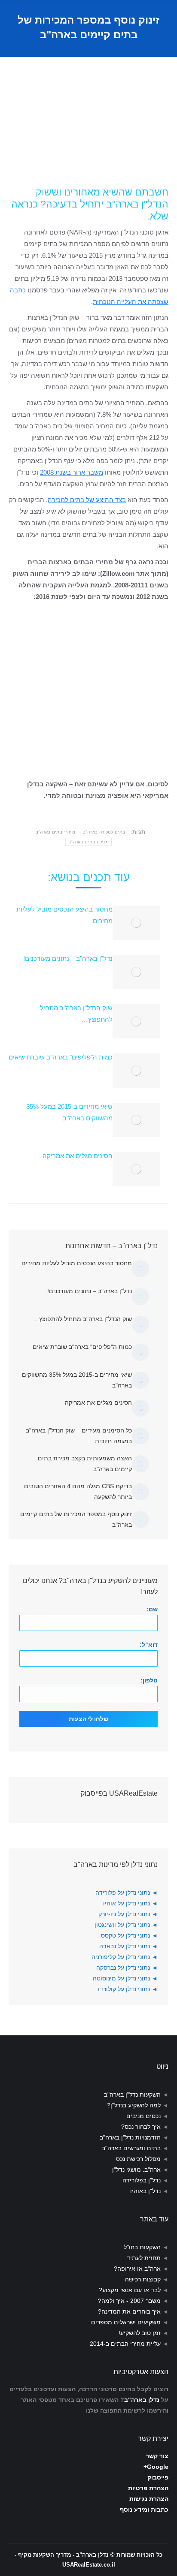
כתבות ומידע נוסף (144, 2510)
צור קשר (157, 2456)
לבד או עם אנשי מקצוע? (130, 2290)
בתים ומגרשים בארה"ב (131, 2148)
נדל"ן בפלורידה (142, 2180)
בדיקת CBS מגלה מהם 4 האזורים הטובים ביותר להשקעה (78, 1491)
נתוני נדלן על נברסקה (123, 1968)
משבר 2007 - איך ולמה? (129, 2301)
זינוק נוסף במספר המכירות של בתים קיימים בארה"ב (76, 1519)
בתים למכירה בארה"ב (104, 832)
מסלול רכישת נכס (138, 2159)
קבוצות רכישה (143, 2279)
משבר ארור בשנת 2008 (72, 472)
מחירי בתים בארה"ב (55, 832)
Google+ (156, 2467)
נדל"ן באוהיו (145, 2191)
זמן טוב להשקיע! (140, 2333)
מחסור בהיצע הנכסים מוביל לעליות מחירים (64, 915)
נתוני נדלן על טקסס (125, 1935)
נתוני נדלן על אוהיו (127, 1903)
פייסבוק (158, 2477)
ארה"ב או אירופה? (137, 2269)
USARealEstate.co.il (89, 2565)
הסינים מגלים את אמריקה (78, 1156)
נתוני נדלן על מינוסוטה (121, 1978)
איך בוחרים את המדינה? (129, 2311)
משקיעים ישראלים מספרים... (123, 2322)
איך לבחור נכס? (141, 2127)
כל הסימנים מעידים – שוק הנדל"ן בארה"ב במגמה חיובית (79, 1436)
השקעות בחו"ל (142, 2247)
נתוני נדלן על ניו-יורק (124, 1914)
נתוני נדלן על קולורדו (124, 1989)
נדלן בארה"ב (142, 2400)
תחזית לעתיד (144, 2258)
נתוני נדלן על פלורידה (123, 1893)
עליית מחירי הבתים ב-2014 (125, 2344)
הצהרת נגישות (149, 2499)
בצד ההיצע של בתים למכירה (87, 500)
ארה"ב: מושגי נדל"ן (136, 2170)
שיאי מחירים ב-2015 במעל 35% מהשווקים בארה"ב (69, 1112)
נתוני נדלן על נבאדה (125, 1946)
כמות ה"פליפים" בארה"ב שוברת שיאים (61, 1057)
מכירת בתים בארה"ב (88, 842)
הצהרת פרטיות (148, 2488)
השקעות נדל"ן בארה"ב (132, 2095)
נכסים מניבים (143, 2116)
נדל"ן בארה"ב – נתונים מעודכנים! (68, 958)
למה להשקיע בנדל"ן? (134, 2105)
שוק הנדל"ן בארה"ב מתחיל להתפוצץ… (76, 1014)
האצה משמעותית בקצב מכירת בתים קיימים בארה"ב (85, 1464)
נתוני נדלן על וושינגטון (122, 1925)
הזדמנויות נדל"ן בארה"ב (130, 2137)
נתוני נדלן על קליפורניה (121, 1957)
